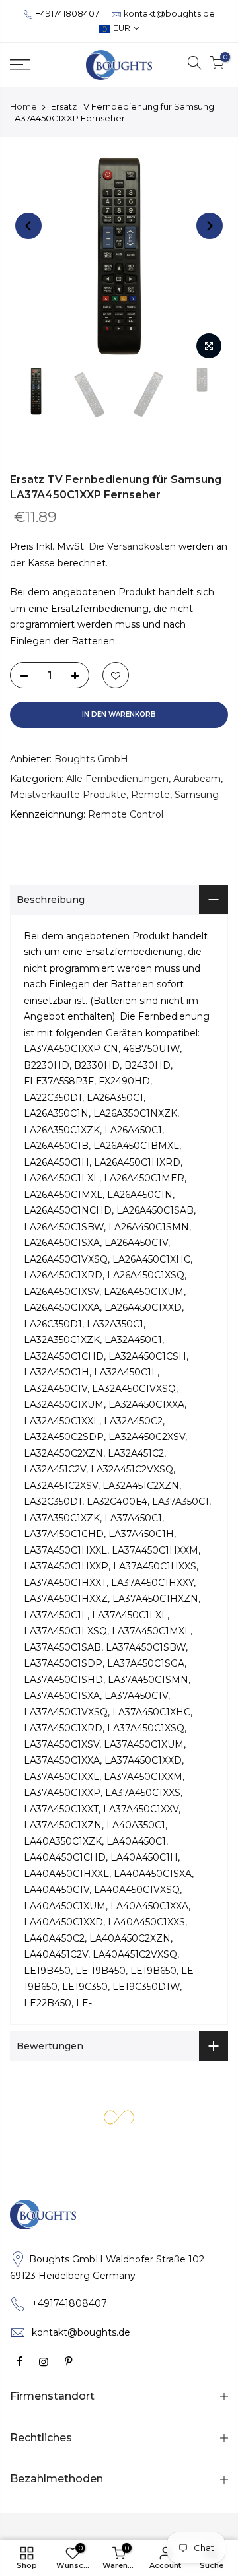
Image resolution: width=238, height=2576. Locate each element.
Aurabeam (197, 779)
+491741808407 (67, 14)
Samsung (197, 795)
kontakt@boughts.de (169, 14)
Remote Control (126, 814)
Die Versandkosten (132, 546)
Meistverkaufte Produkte (68, 795)
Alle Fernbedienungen (117, 779)
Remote (150, 795)
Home (23, 106)
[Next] (210, 226)
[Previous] (28, 226)
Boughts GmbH (91, 759)
